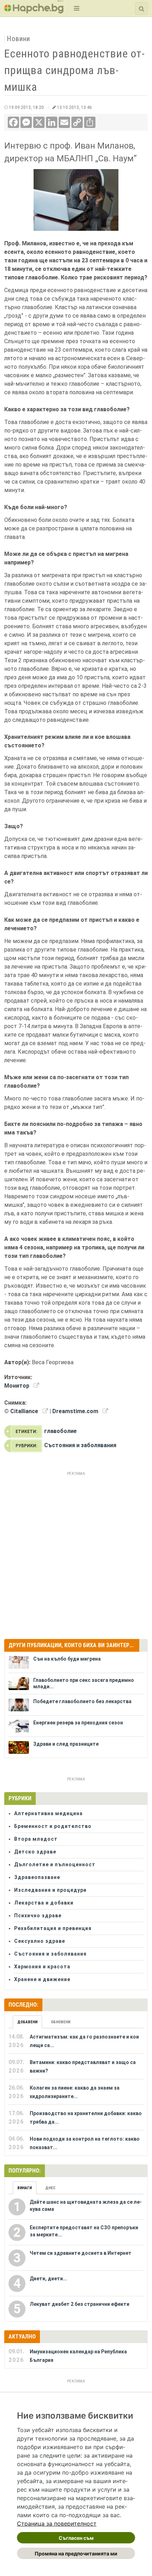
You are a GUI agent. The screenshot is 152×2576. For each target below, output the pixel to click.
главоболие (60, 1431)
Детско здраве (35, 1852)
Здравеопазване (37, 1877)
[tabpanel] (76, 2092)
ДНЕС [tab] (50, 2188)
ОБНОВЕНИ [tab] (61, 2022)
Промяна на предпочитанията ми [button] (76, 2553)
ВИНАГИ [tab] (25, 2188)
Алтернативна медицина (48, 1813)
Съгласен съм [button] (76, 2538)
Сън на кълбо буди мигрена (67, 1659)
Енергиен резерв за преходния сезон (78, 1723)
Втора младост (36, 1839)
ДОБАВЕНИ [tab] (27, 2022)
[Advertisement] (76, 1554)
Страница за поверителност (57, 2524)
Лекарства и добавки (44, 1903)
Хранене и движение (42, 1979)
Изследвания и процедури (50, 1890)
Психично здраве (38, 1916)
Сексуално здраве (40, 1941)
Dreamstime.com (75, 1411)
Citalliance (24, 1411)
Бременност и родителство (53, 1826)
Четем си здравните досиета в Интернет (81, 2253)
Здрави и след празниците (66, 1744)
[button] (76, 8)
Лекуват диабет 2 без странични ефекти (80, 2304)
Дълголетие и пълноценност (55, 1864)
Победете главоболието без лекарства (82, 1701)
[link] (57, 2524)
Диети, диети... (48, 2279)
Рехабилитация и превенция (53, 1928)
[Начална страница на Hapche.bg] (34, 11)
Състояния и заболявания (80, 1445)
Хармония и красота (42, 1967)
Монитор (17, 1386)
